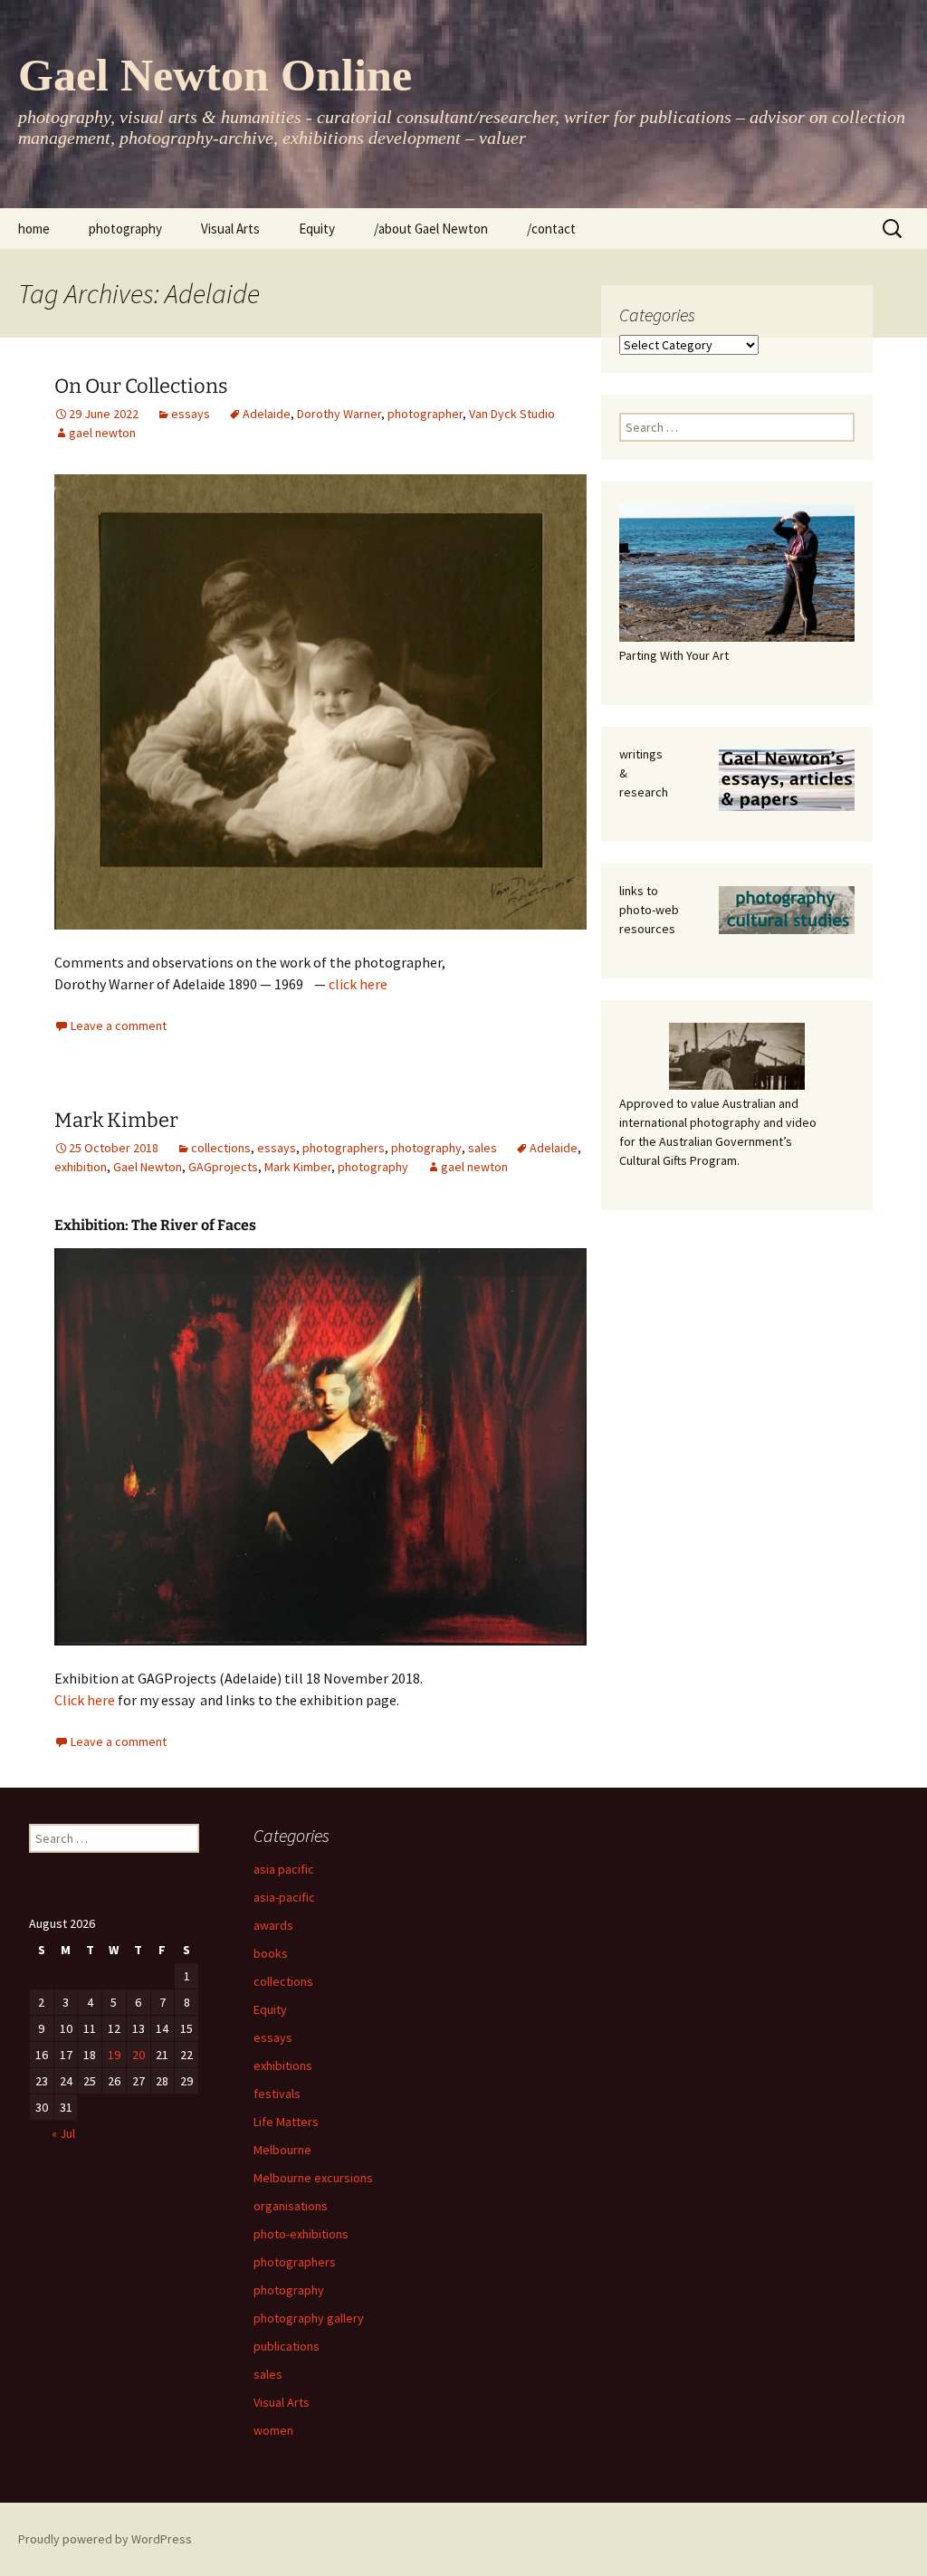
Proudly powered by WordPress (105, 2539)
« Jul (63, 2133)
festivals (277, 2094)
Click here (85, 1700)
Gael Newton (148, 1167)
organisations (291, 2206)
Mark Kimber (116, 1120)
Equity (317, 229)
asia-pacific (284, 1897)
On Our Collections (141, 386)
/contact (551, 229)
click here (358, 984)
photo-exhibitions (301, 2234)
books (271, 1953)
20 (139, 2055)
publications (287, 2346)
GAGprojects (223, 1167)
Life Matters (286, 2122)
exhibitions (283, 2066)
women (273, 2430)
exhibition (81, 1167)
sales (483, 1148)
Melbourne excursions (313, 2178)
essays (191, 414)
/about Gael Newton (431, 229)
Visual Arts (230, 229)
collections (221, 1148)
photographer (425, 414)
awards (273, 1925)
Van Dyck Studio (512, 414)
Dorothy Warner (339, 414)
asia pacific (284, 1869)
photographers (344, 1148)
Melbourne (282, 2150)
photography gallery (309, 2318)
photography (125, 229)
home (34, 229)
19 (114, 2055)
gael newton (102, 433)
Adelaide (267, 414)
